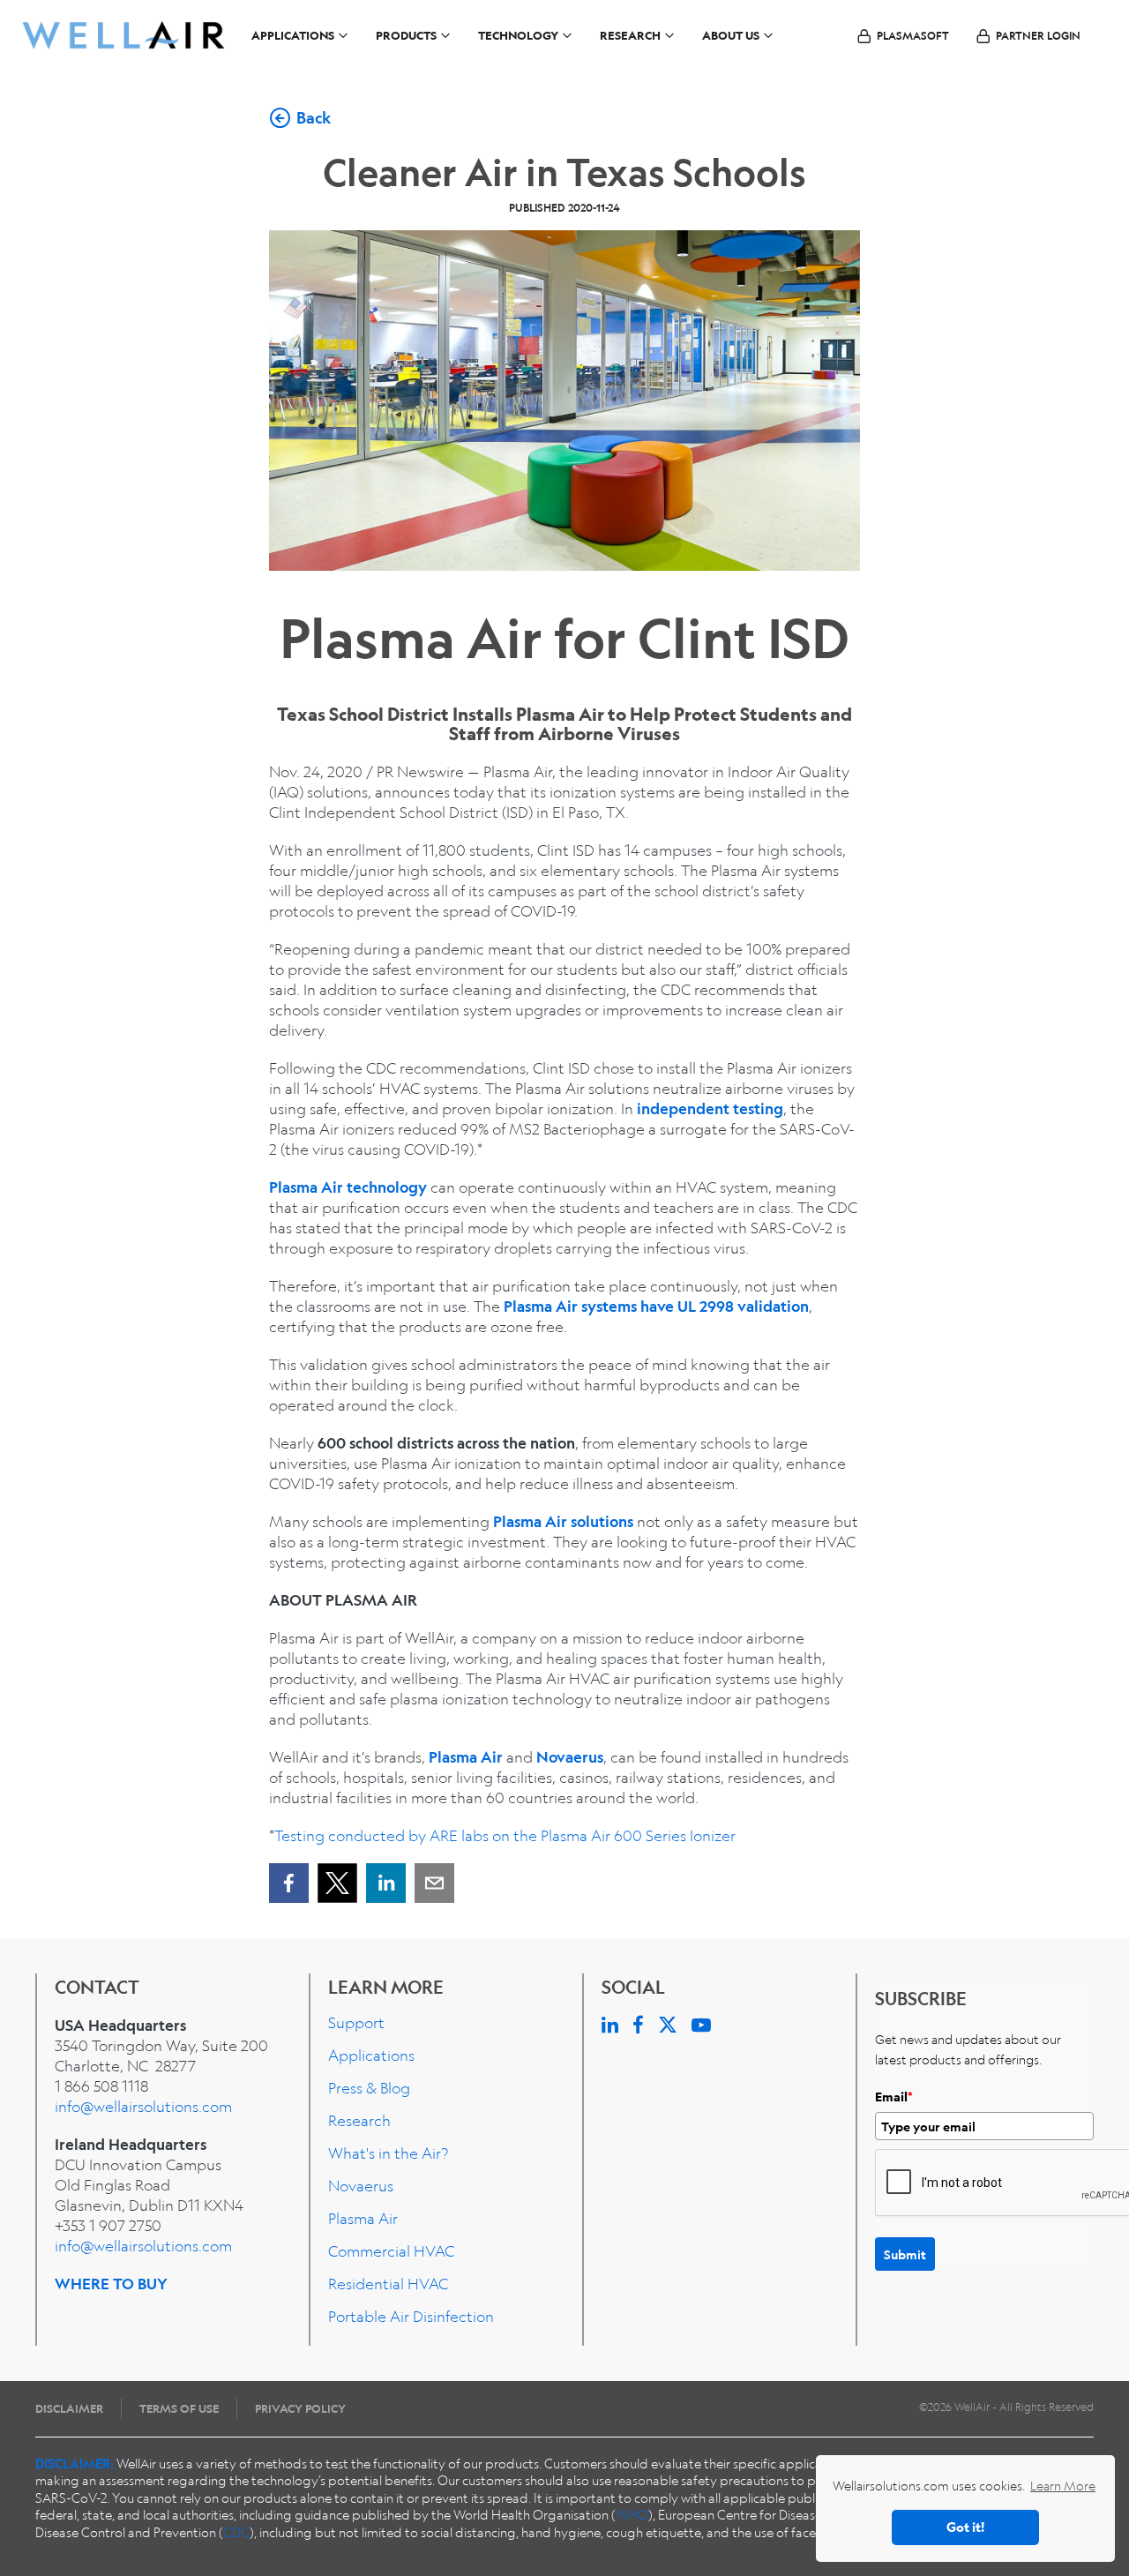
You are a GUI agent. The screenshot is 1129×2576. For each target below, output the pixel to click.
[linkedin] (386, 1883)
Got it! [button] (965, 2527)
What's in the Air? (388, 2153)
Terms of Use (179, 2408)
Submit (905, 2254)
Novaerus (570, 1757)
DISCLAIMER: (75, 2463)
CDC (236, 2532)
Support (356, 2022)
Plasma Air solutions (563, 1521)
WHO (632, 2514)
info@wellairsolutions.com (143, 2106)
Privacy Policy (300, 2408)
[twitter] (337, 1883)
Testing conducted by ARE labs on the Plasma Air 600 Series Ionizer (505, 1835)
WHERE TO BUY (111, 2284)
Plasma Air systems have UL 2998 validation (656, 1306)
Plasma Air (466, 1757)
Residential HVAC (388, 2284)
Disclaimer (69, 2408)
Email (894, 2097)
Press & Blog (369, 2088)
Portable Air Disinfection (411, 2316)
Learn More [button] (1063, 2485)
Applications (371, 2055)
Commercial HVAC (391, 2251)
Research (359, 2120)
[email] (434, 1883)
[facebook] (289, 1883)
